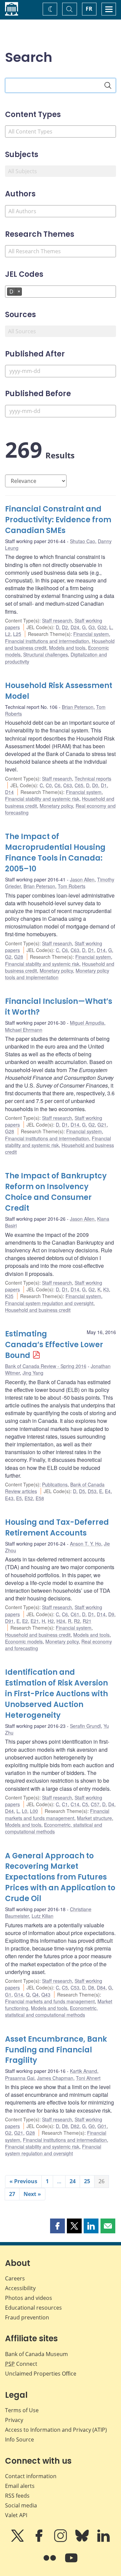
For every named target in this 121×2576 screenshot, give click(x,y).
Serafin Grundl (85, 1726)
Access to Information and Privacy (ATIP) (56, 2430)
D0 (95, 785)
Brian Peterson (78, 707)
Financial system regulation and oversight (49, 1303)
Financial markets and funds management (57, 1814)
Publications (55, 1484)
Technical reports (93, 779)
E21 (35, 1621)
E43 (9, 1498)
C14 (75, 1804)
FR (89, 9)
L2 (8, 634)
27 (12, 2194)
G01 (102, 2126)
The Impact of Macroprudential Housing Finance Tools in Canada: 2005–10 (55, 853)
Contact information (31, 2476)
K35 (9, 1296)
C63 (68, 785)
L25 (17, 634)
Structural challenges (46, 654)
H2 (51, 1621)
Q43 (46, 1995)
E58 (40, 1498)
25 (87, 2181)
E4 (108, 1491)
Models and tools (67, 648)
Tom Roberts (72, 886)
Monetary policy (56, 806)
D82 (75, 2126)
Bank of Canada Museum (36, 2354)
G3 (92, 627)
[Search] (108, 85)
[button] (57, 2226)
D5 (82, 1491)
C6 (57, 785)
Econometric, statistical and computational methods (54, 1828)
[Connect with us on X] (18, 2540)
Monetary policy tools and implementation (57, 974)
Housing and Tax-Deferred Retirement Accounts (57, 1528)
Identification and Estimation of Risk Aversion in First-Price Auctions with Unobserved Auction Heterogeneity (56, 1694)
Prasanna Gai (20, 2078)
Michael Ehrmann (24, 1030)
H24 (61, 1621)
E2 (25, 1621)
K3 (106, 1289)
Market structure (94, 1818)
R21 (87, 1621)
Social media (21, 2505)
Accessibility (20, 2288)
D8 (91, 1987)
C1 (65, 1804)
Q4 (35, 1995)
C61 (75, 1614)
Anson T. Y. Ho (86, 1544)
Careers (15, 2278)
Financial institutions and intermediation (47, 641)
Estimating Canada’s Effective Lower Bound (54, 1345)
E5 (19, 1498)
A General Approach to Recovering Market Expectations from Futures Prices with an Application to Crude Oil (60, 1877)
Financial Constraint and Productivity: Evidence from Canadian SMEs (58, 520)
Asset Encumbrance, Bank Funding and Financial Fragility (56, 2050)
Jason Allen (82, 879)
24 (73, 2181)
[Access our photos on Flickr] (50, 2563)
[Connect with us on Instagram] (61, 2540)
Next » (32, 2194)
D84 (101, 1987)
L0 (25, 1811)
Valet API (16, 2515)
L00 (34, 1811)
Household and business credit (38, 1310)
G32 (102, 627)
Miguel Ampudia (87, 1023)
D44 (9, 1811)
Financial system (91, 634)
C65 (79, 785)
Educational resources (33, 2308)
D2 (65, 627)
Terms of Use (22, 2410)
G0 (92, 2126)
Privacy (14, 2420)
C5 (85, 1804)
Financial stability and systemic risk (42, 799)
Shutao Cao (83, 541)
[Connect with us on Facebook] (40, 2540)
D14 (9, 792)
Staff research (57, 620)
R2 (77, 1621)
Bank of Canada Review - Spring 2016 (46, 1366)
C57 (95, 1804)
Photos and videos (29, 2298)
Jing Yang (33, 1373)
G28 (19, 957)
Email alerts (20, 2486)
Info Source (19, 2439)
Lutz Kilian (43, 1916)
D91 (9, 1621)
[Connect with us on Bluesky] (83, 2540)
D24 (75, 627)
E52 (29, 1498)
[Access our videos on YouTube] (71, 2563)
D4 (111, 1804)
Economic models (24, 1641)
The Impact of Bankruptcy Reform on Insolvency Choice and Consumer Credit (56, 1192)
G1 (8, 1995)
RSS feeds (17, 2496)
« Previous (23, 2181)
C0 (49, 785)
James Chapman (55, 2078)
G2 (8, 957)
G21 (102, 1125)
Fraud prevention (27, 2317)
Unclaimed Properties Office (41, 2374)
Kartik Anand (84, 2071)
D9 (111, 1614)
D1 (104, 785)
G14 (19, 1995)
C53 (75, 1987)
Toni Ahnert (88, 2078)
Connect (21, 2364)
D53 (92, 1491)
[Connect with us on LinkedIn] (104, 2540)
